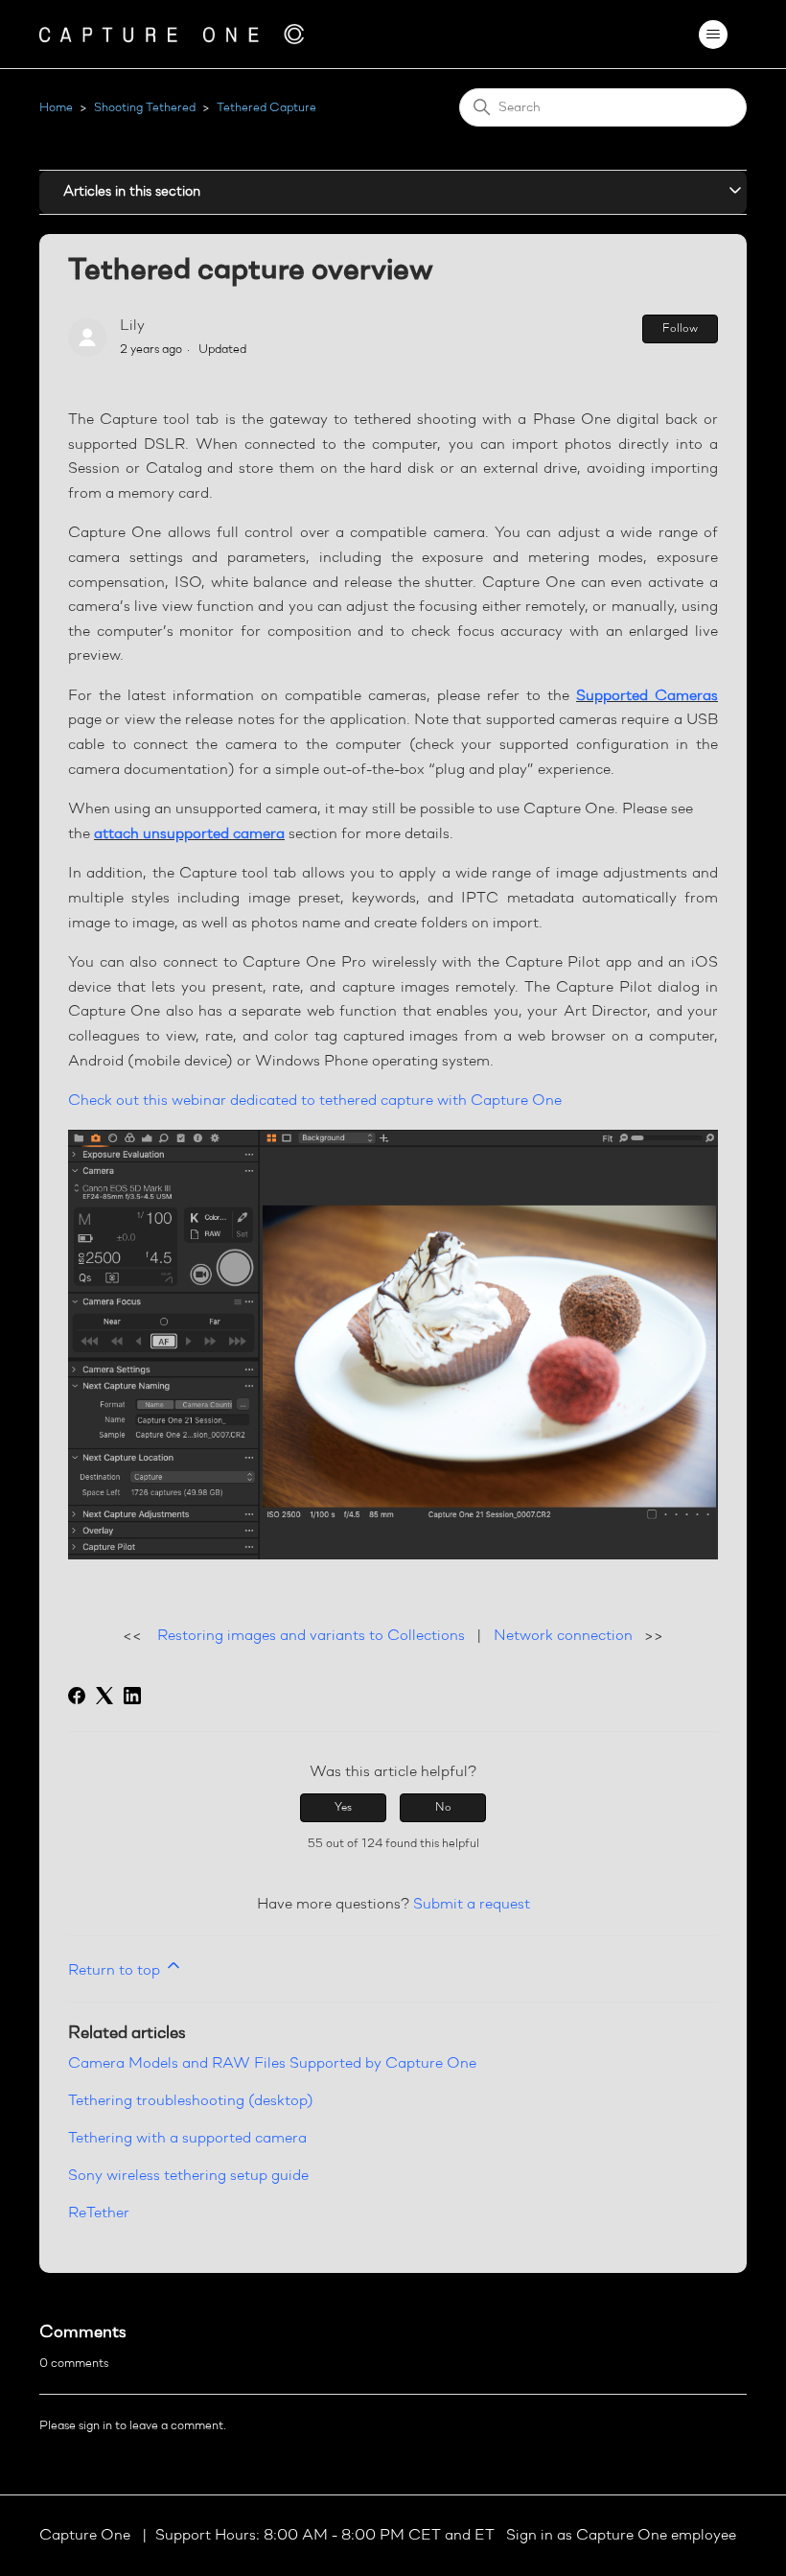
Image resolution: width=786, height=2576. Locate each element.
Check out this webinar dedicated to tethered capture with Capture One (315, 1101)
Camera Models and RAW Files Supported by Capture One (272, 2064)
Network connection (563, 1636)
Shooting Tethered (145, 108)
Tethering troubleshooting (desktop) (191, 2101)
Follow (680, 329)
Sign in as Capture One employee (621, 2536)
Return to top (116, 1971)
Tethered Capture (266, 108)
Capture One (87, 2536)
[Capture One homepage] (172, 34)
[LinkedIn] (132, 1696)
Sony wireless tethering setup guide (188, 2176)
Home (56, 108)
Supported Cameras (647, 696)
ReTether (99, 2213)
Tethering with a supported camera (187, 2139)
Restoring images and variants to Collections (311, 1636)
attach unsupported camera (189, 834)
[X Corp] (104, 1696)
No (443, 1808)
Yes (343, 1808)
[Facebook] (77, 1696)
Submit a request (472, 1905)
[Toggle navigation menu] (713, 35)
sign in (95, 2426)
